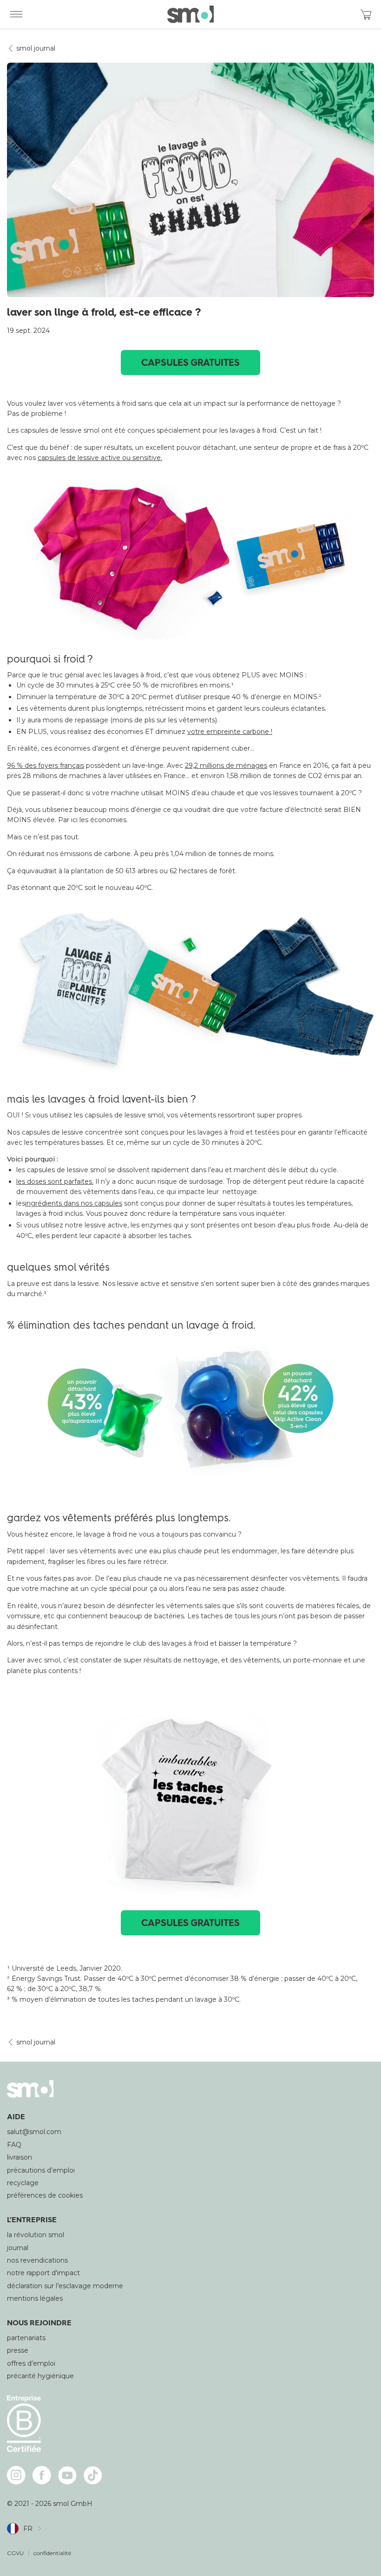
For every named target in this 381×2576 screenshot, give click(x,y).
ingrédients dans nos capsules (74, 1203)
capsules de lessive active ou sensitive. (100, 458)
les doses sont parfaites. (55, 1181)
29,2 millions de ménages (226, 766)
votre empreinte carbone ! (230, 732)
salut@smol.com (34, 2132)
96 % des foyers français (46, 766)
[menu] (16, 14)
